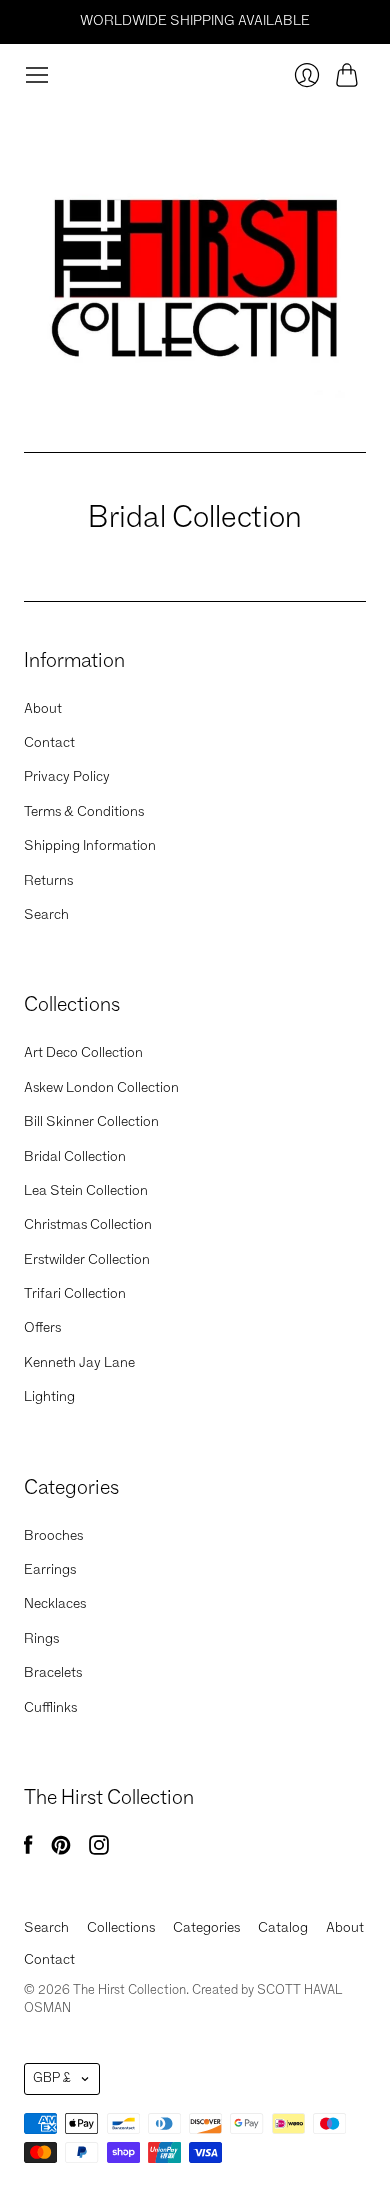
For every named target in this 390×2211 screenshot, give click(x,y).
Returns (48, 881)
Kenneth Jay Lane (79, 1363)
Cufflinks (50, 1708)
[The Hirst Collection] (195, 270)
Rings (41, 1639)
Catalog (283, 1928)
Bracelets (53, 1673)
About (43, 709)
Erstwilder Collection (87, 1260)
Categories (206, 1928)
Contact (49, 743)
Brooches (53, 1536)
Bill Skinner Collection (91, 1122)
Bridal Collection (75, 1157)
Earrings (50, 1570)
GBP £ (52, 2078)
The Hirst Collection (129, 1990)
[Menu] (37, 75)
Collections (121, 1928)
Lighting (49, 1397)
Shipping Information (90, 846)
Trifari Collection (75, 1294)
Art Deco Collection (83, 1053)
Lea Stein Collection (86, 1191)
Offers (42, 1328)
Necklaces (55, 1604)
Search (46, 915)
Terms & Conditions (84, 812)
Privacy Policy (67, 777)
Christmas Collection (88, 1225)
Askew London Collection (101, 1088)
